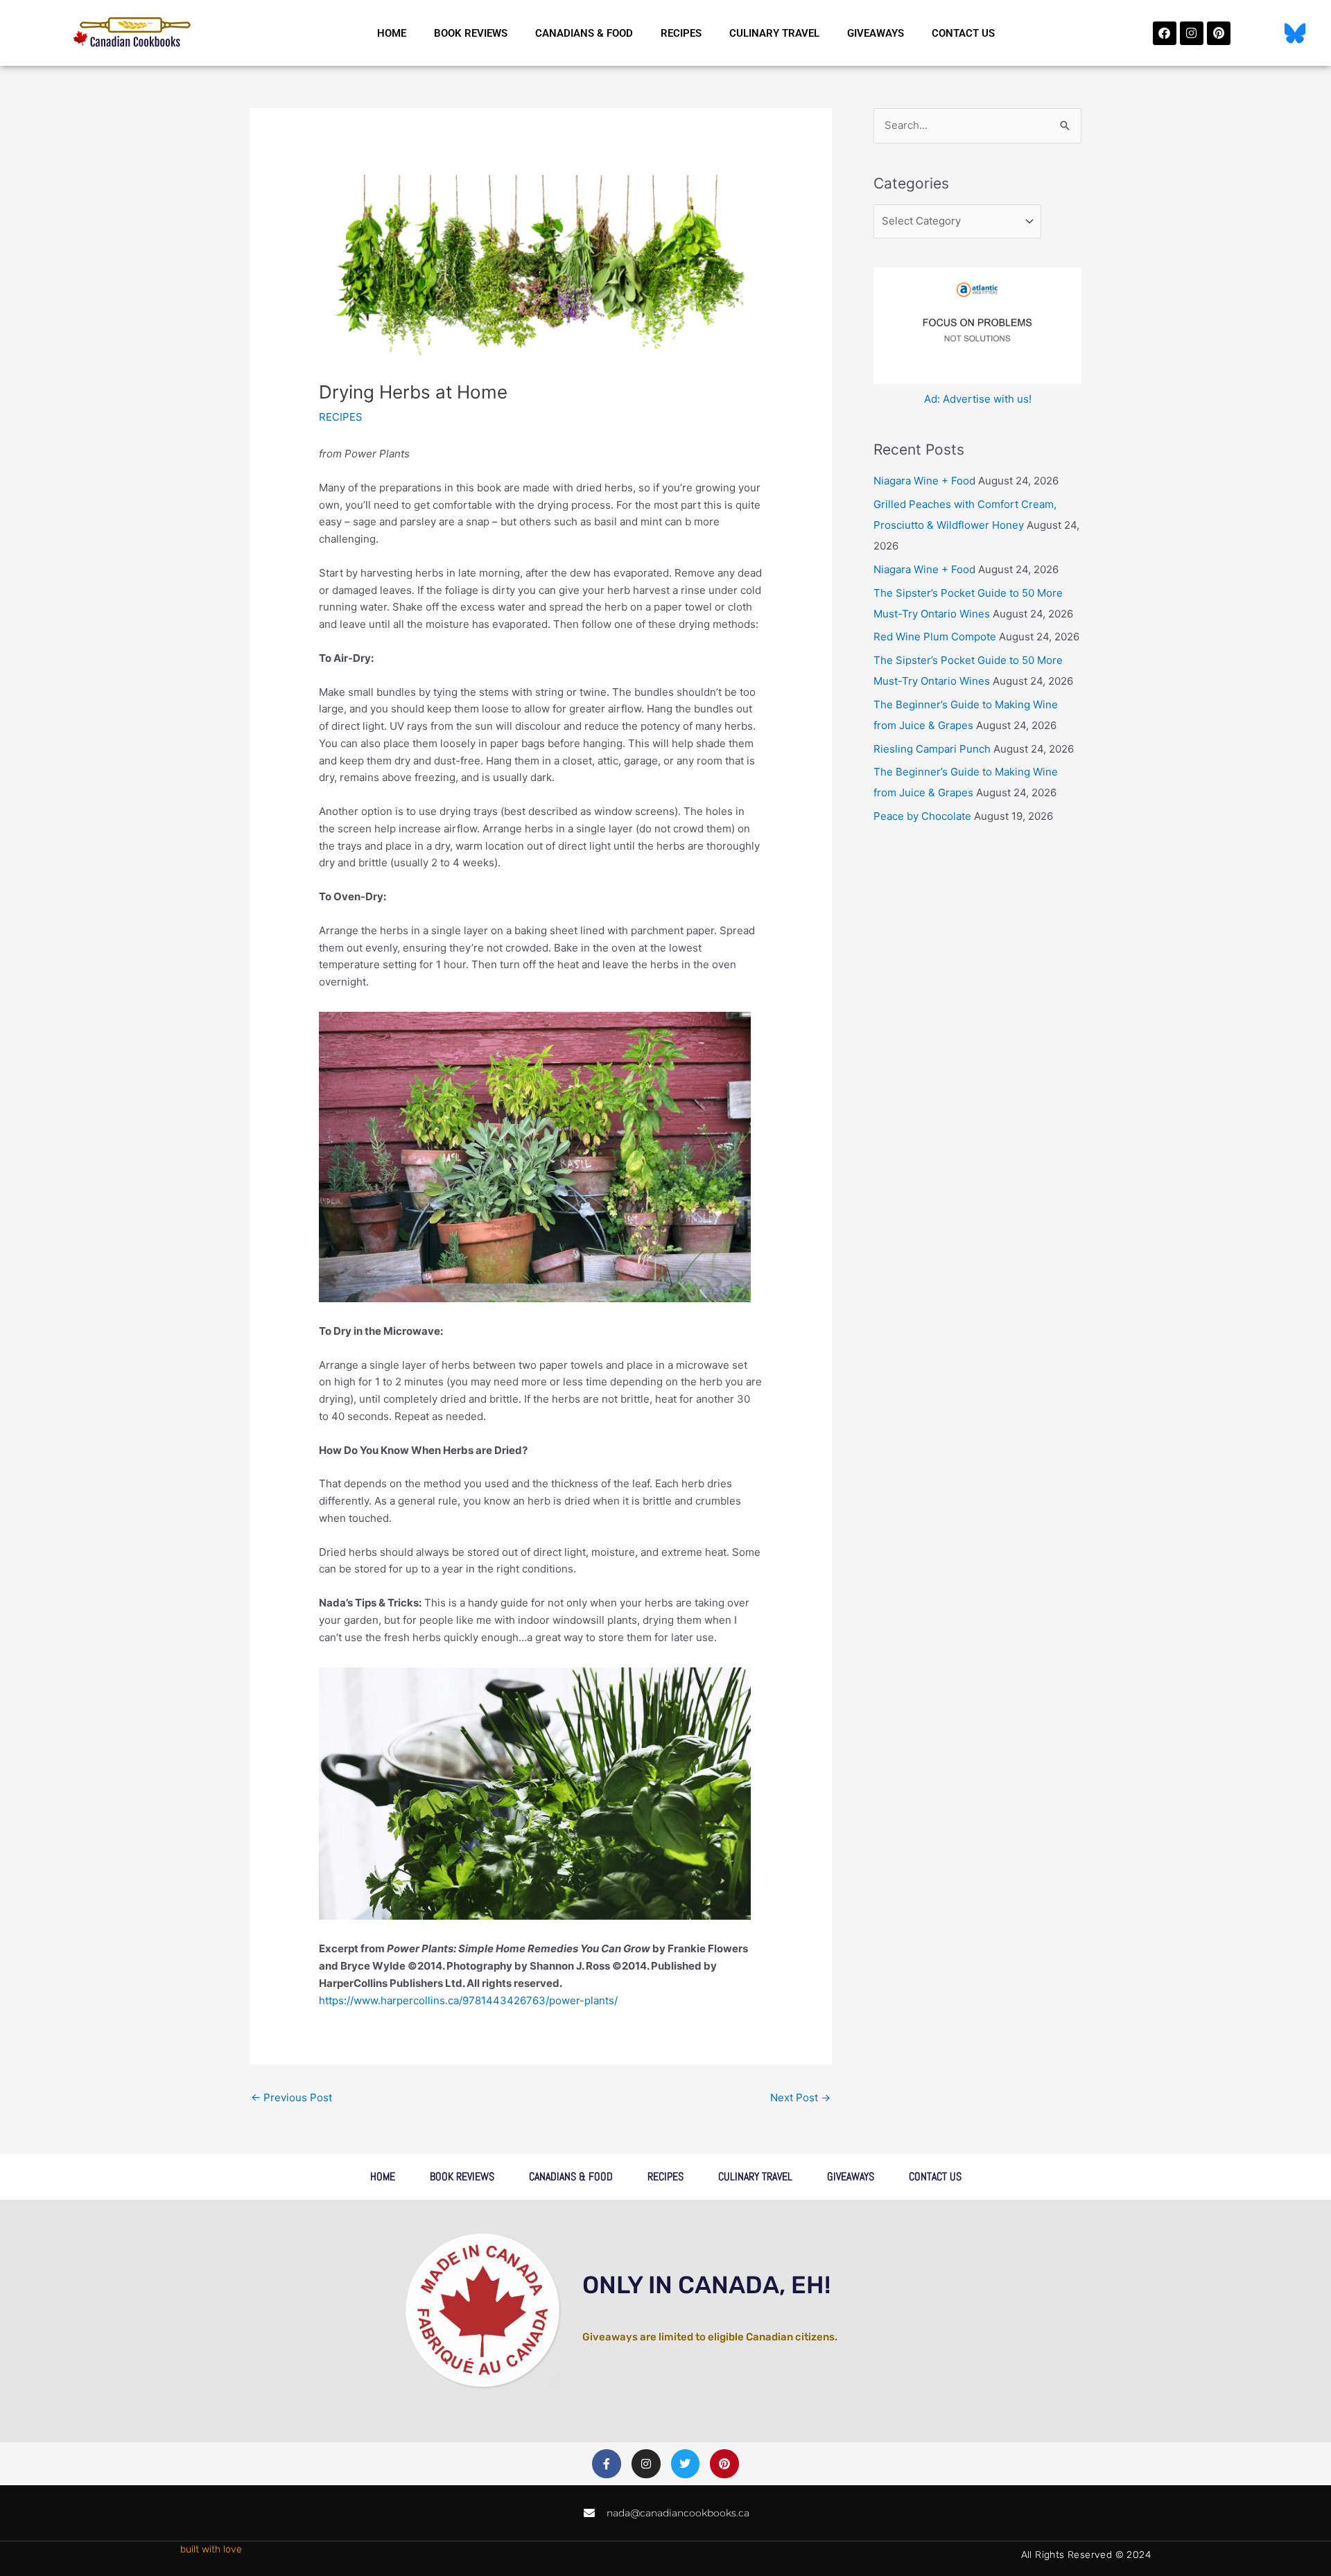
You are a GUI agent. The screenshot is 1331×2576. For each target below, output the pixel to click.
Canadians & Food (584, 33)
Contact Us (963, 33)
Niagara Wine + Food (924, 481)
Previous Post (292, 2097)
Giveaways (876, 33)
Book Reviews (471, 33)
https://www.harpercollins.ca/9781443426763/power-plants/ (468, 2000)
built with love (211, 2549)
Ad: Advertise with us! (978, 399)
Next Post (800, 2097)
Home (392, 33)
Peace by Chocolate (922, 816)
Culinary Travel (774, 33)
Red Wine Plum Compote (935, 637)
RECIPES (341, 417)
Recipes (681, 33)
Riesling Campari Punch (932, 749)
